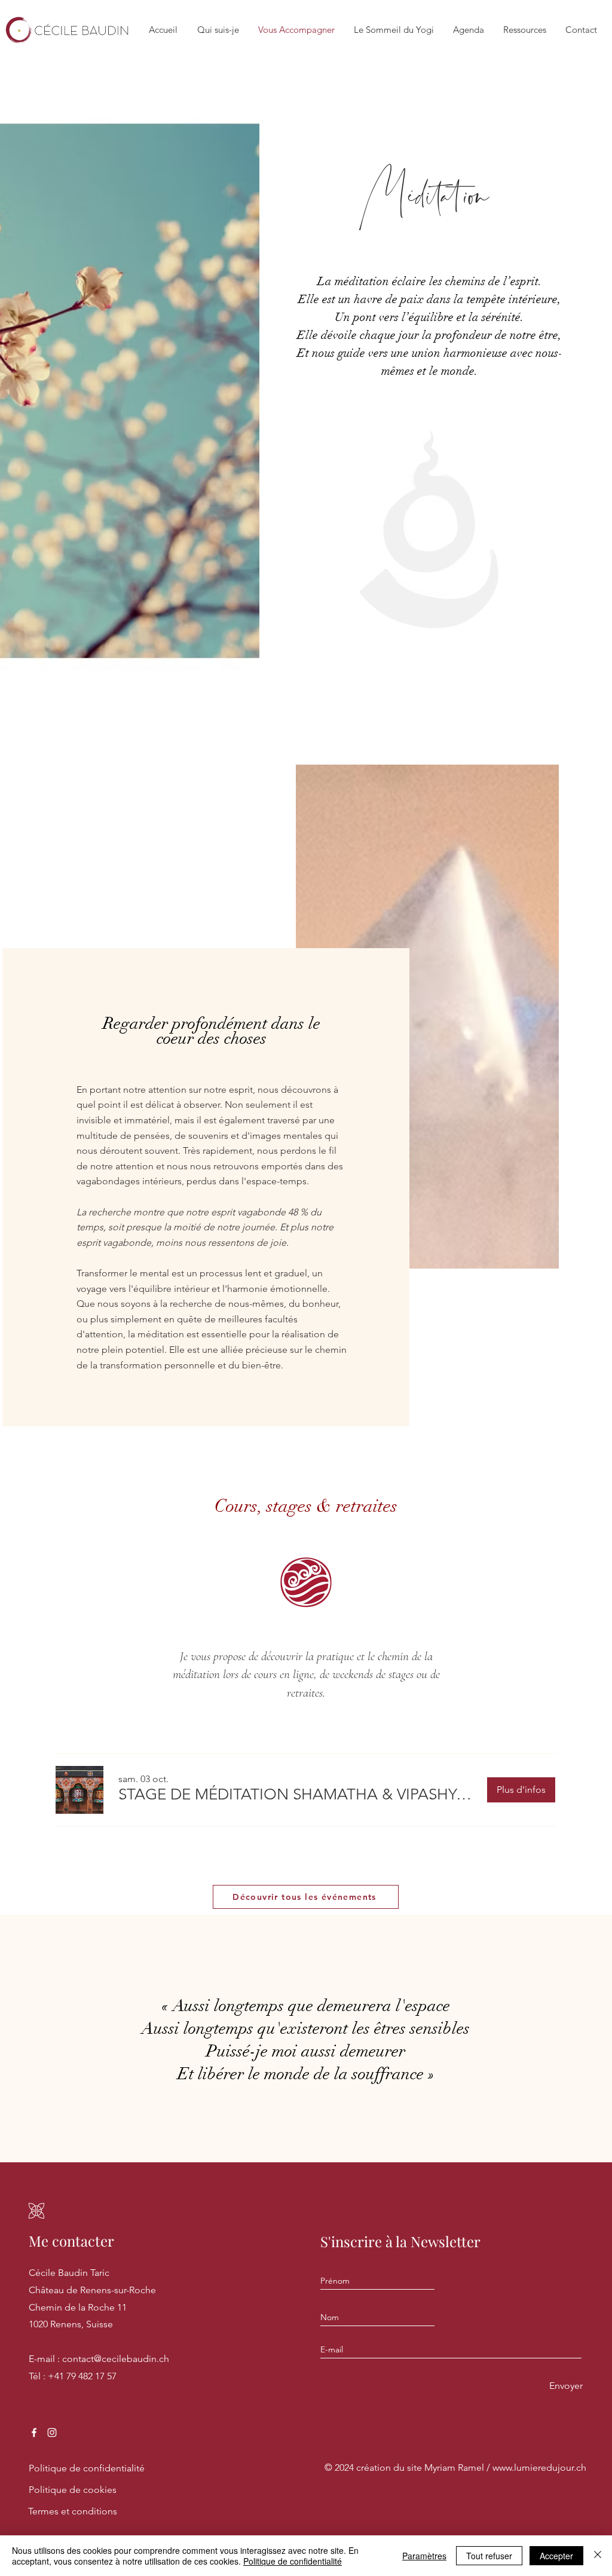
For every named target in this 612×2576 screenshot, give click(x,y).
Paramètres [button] (424, 2556)
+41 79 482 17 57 (82, 2376)
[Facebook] (34, 2433)
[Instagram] (52, 2433)
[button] (297, 1795)
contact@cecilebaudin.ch (116, 2359)
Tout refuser (489, 2556)
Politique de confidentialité (293, 2561)
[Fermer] (598, 2556)
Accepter (556, 2556)
